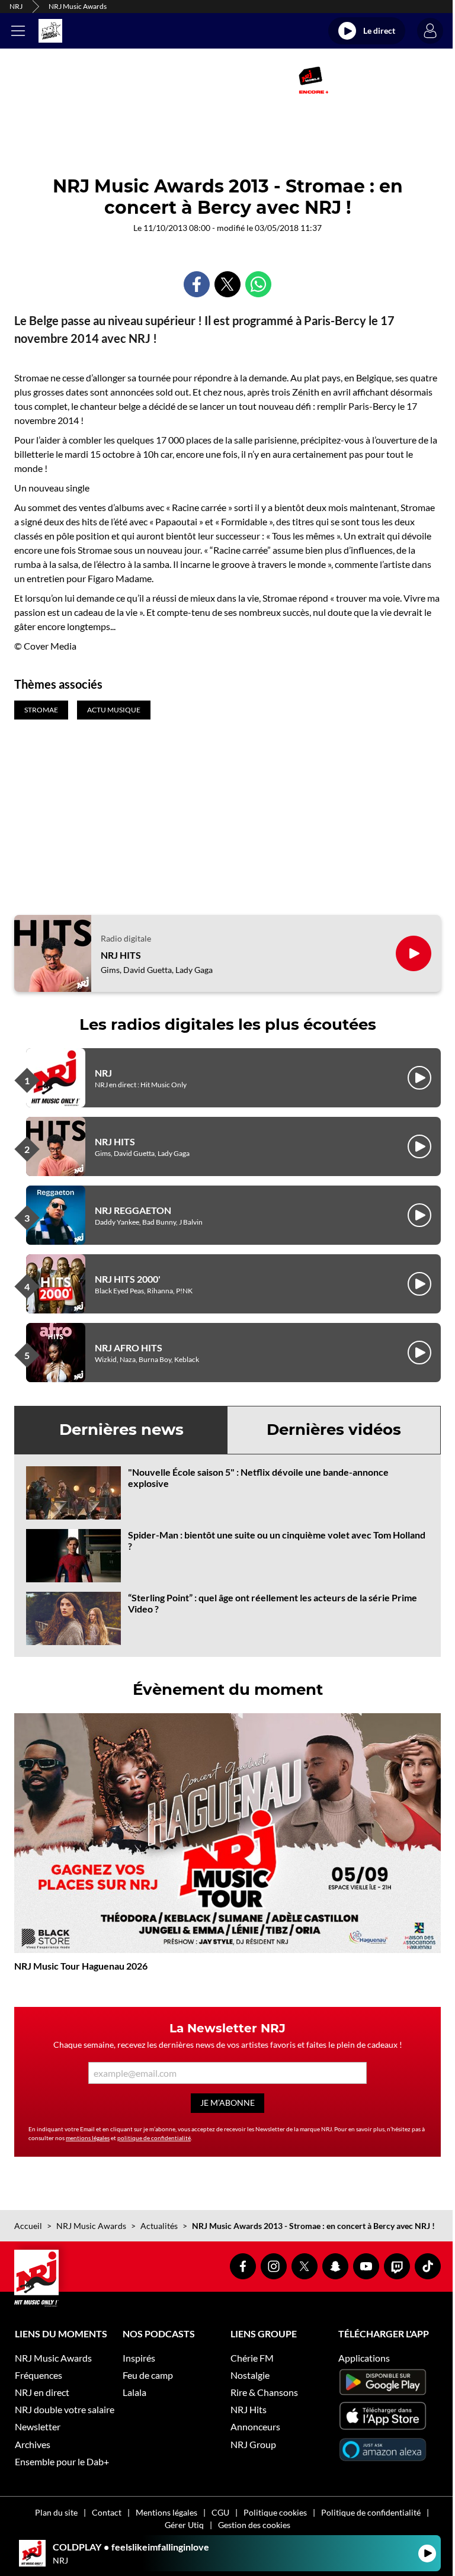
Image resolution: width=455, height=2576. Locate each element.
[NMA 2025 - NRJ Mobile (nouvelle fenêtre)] (313, 80)
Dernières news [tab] (121, 1430)
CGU (220, 2512)
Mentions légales (166, 2512)
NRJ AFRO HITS (129, 1348)
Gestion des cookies (254, 2525)
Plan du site (56, 2512)
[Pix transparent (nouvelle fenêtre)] (130, 80)
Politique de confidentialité (371, 2512)
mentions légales (88, 2138)
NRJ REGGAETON (133, 1210)
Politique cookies (275, 2512)
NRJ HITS (121, 955)
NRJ (16, 6)
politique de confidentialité (154, 2138)
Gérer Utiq (184, 2525)
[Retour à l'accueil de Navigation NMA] (50, 31)
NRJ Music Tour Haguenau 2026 (81, 1966)
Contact (107, 2512)
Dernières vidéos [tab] (334, 1430)
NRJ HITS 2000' (128, 1279)
